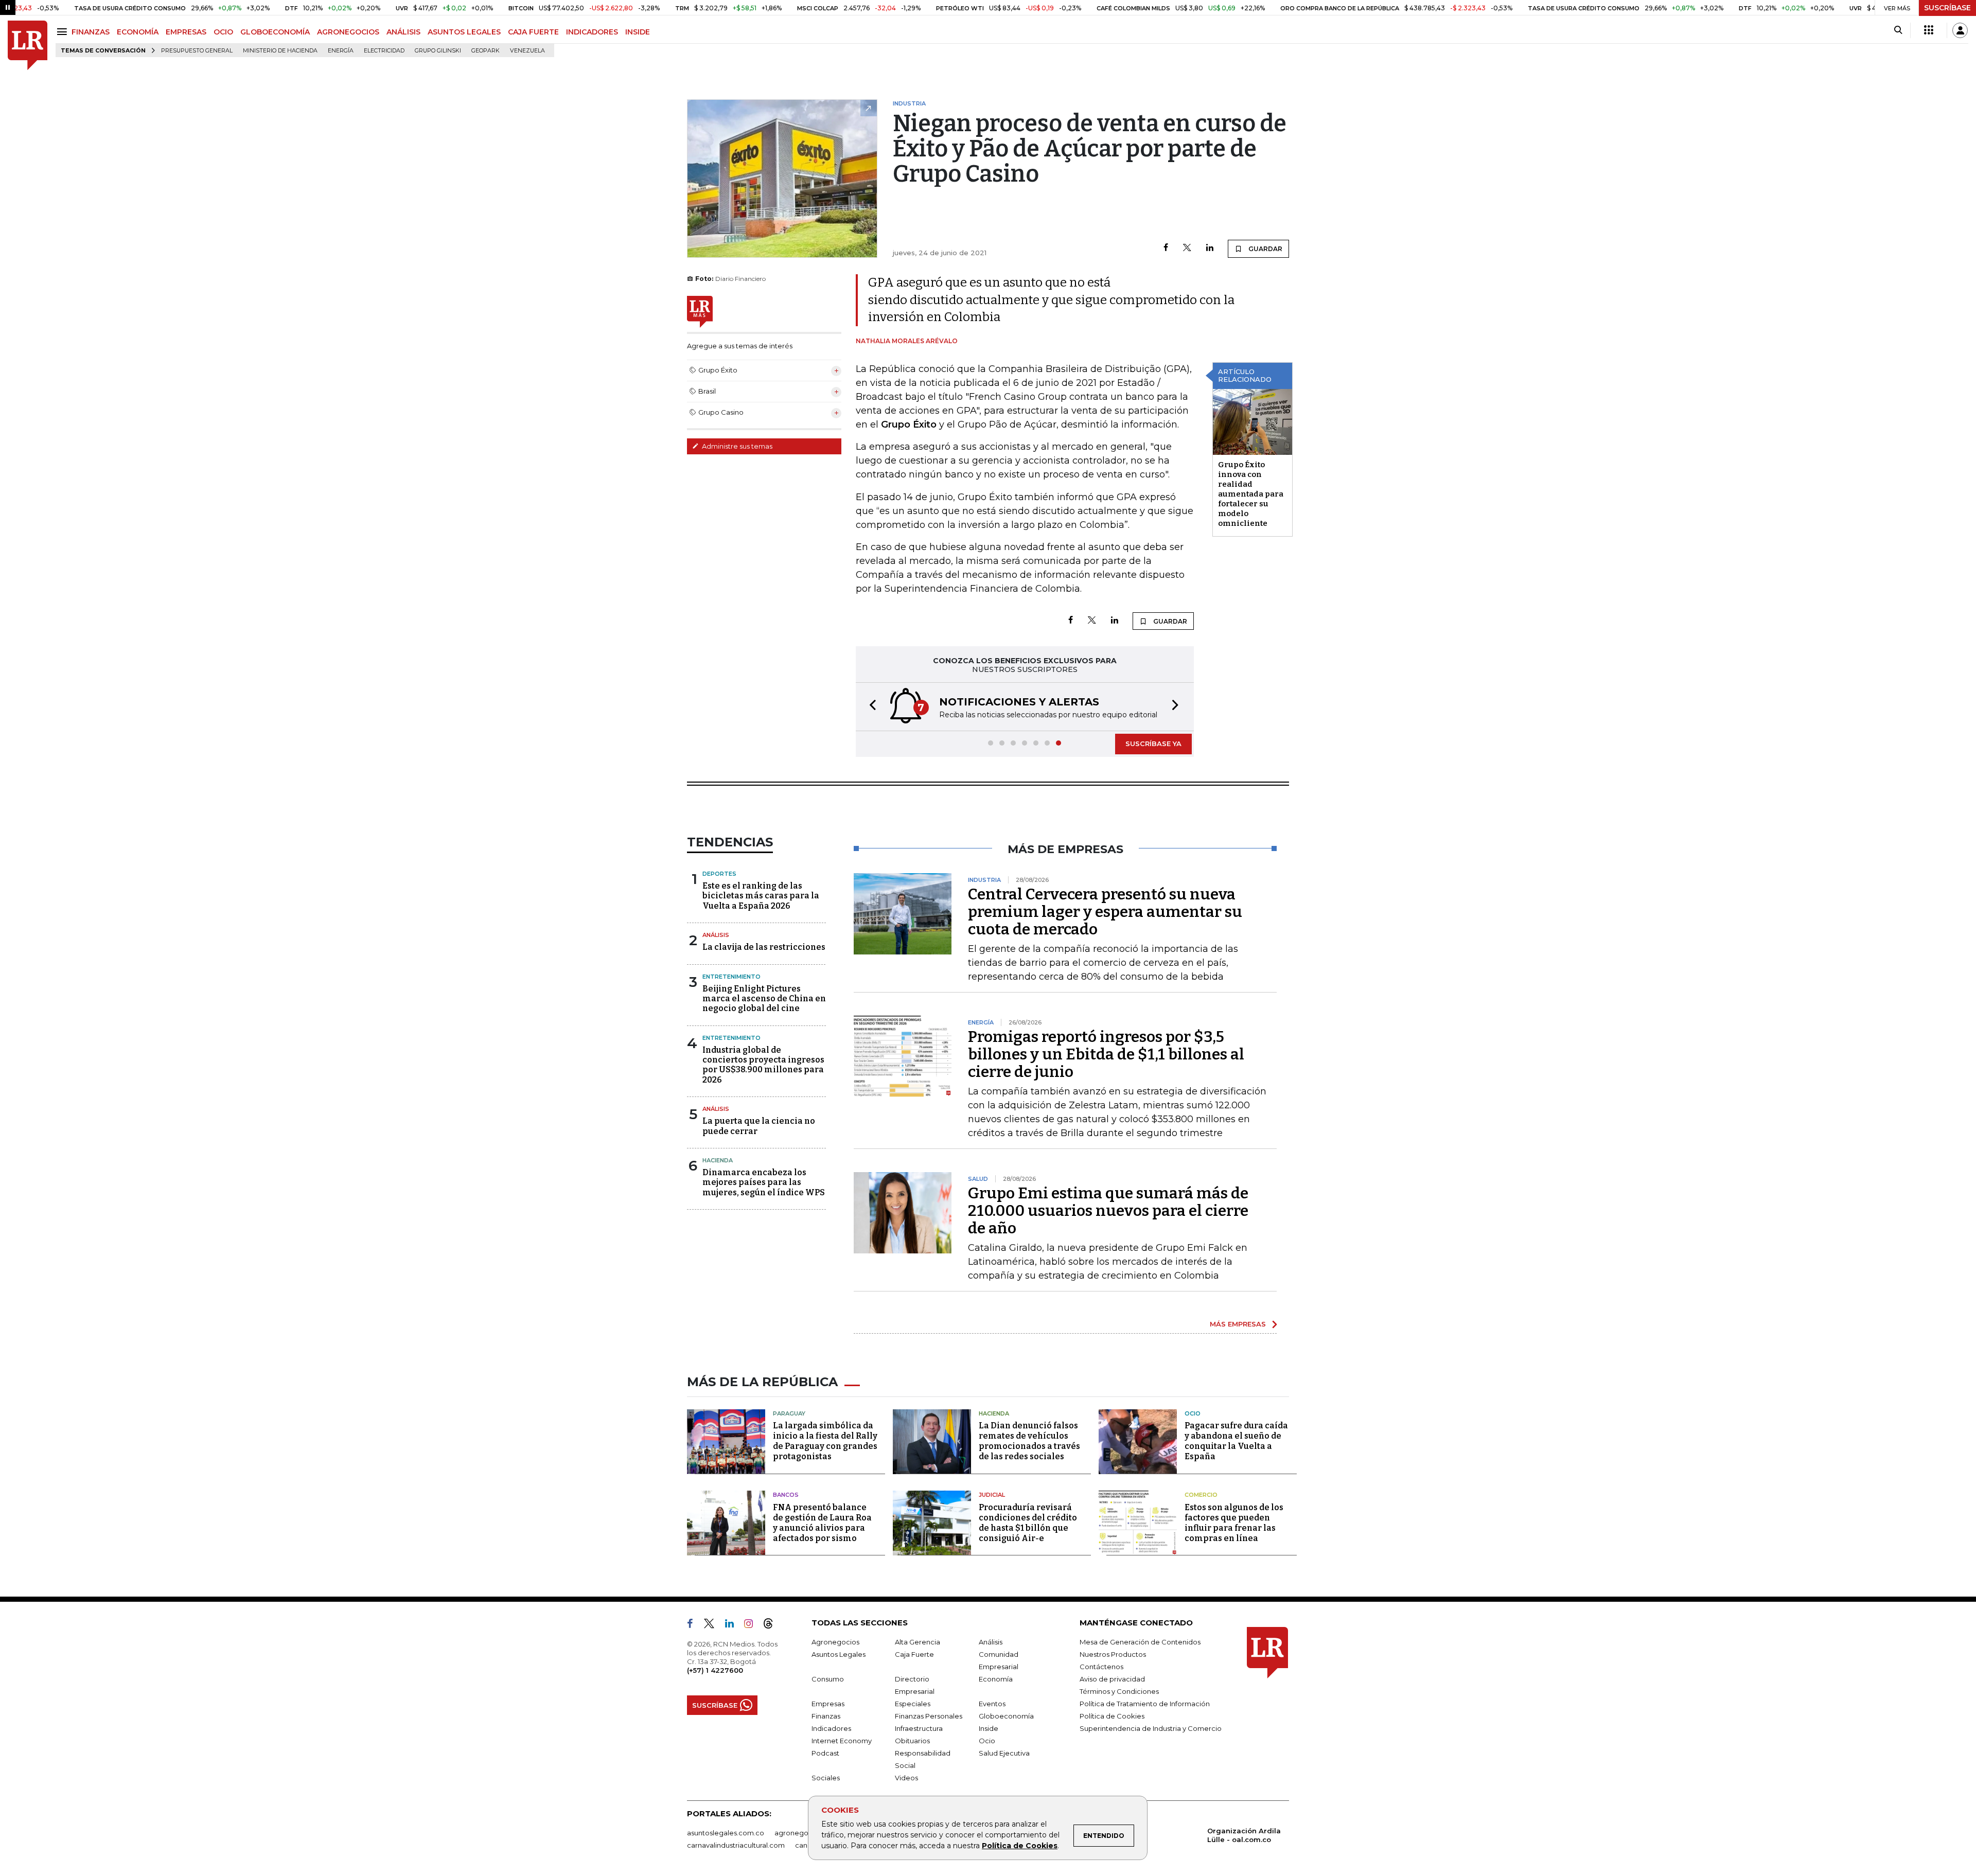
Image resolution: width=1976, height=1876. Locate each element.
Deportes (719, 874)
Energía (341, 51)
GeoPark (486, 51)
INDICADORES (592, 32)
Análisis (716, 935)
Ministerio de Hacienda (280, 51)
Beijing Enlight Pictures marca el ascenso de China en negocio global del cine (764, 998)
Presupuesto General (197, 51)
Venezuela (527, 51)
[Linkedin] (1210, 248)
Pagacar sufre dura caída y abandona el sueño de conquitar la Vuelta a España (1236, 1441)
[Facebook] (1166, 248)
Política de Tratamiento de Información (1145, 1704)
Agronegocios (835, 1642)
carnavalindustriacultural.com (736, 1845)
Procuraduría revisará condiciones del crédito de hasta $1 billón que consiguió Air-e (1028, 1523)
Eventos (992, 1704)
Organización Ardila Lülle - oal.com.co (1244, 1835)
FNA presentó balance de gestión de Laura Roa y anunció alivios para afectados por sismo (822, 1523)
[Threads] (772, 1625)
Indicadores (831, 1728)
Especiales (913, 1704)
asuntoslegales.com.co (726, 1833)
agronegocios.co (803, 1833)
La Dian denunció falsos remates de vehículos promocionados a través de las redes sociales (1029, 1441)
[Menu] (64, 32)
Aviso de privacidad (1112, 1679)
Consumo (828, 1679)
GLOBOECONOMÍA (275, 32)
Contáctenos (1101, 1667)
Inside (989, 1728)
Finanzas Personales (929, 1716)
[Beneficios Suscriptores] (1929, 30)
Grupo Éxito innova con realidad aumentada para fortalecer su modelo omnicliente (1251, 494)
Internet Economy (842, 1741)
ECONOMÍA (138, 32)
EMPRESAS (186, 32)
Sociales (826, 1778)
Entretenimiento (731, 977)
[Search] (1898, 30)
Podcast (825, 1753)
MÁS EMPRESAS (1238, 1324)
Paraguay (789, 1413)
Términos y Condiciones (1119, 1691)
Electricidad (384, 51)
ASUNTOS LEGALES (464, 32)
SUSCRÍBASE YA (1153, 744)
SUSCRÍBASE (1947, 8)
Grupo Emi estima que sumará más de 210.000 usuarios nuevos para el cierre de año (1108, 1211)
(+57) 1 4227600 (715, 1670)
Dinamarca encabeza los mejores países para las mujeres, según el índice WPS (764, 1182)
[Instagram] (753, 1625)
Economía (996, 1679)
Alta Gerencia (918, 1642)
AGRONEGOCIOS (348, 32)
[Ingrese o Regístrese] (1960, 30)
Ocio (1193, 1413)
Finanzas (826, 1716)
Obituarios (912, 1741)
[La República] (28, 46)
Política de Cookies (1020, 1846)
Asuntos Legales (839, 1654)
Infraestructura (919, 1728)
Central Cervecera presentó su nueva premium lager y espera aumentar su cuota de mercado (1105, 912)
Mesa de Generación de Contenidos (1140, 1642)
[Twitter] (1187, 248)
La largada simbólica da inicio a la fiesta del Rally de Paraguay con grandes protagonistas (825, 1441)
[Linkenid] (734, 1625)
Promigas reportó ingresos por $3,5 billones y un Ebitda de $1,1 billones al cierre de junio (1106, 1054)
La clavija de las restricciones (764, 947)
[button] (870, 707)
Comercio (1201, 1495)
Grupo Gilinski (438, 51)
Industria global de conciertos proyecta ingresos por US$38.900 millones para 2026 (763, 1065)
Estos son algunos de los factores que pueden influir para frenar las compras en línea (1234, 1523)
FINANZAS (91, 32)
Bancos (786, 1495)
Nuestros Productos (1113, 1654)
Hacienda (718, 1160)
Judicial (992, 1495)
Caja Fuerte (914, 1654)
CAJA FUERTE (533, 32)
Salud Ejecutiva (1004, 1753)
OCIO (223, 32)
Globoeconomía (1006, 1716)
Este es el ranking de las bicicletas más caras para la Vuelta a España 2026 (761, 896)
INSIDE (638, 32)
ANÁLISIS (403, 32)
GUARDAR (1265, 249)
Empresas (828, 1704)
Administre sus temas (736, 446)
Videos (906, 1778)
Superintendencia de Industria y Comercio (1151, 1728)
